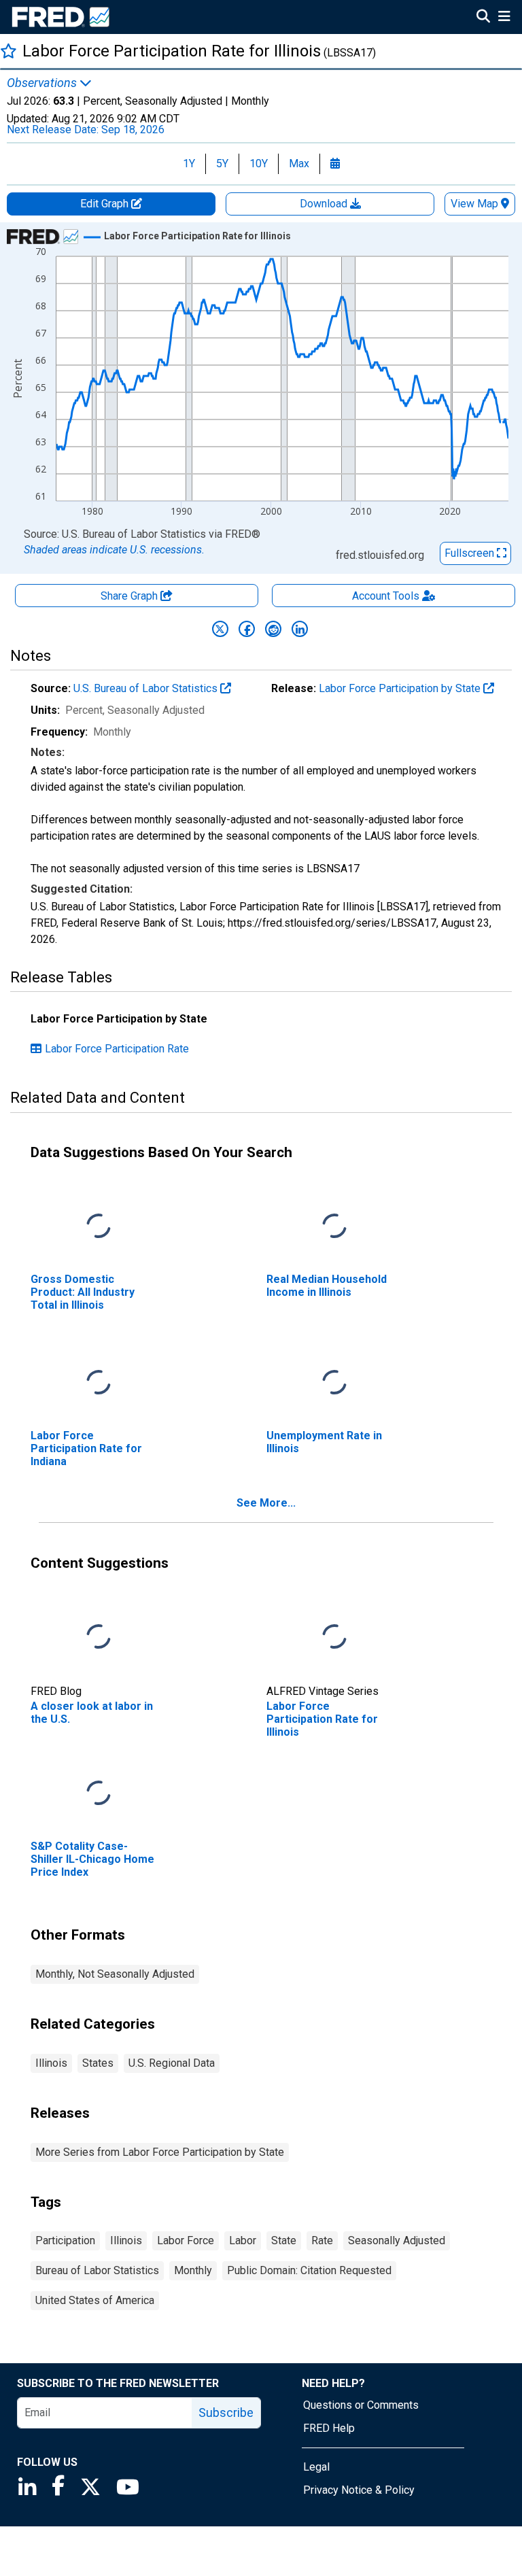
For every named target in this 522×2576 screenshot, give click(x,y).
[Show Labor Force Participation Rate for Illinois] (197, 236)
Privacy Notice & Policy (359, 2490)
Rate (322, 2240)
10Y (259, 164)
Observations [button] (43, 83)
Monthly (193, 2270)
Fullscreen (471, 553)
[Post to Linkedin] (300, 629)
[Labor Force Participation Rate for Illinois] (334, 1637)
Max (299, 164)
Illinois (51, 2063)
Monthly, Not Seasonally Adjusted (115, 1974)
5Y (222, 164)
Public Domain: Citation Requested (309, 2270)
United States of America (95, 2300)
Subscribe (226, 2412)
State (284, 2240)
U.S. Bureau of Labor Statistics (147, 688)
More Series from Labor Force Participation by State (160, 2152)
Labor (243, 2240)
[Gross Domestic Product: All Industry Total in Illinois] (99, 1226)
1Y (189, 164)
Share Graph (130, 596)
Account (386, 596)
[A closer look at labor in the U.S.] (99, 1637)
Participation (65, 2240)
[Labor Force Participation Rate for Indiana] (99, 1383)
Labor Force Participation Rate (117, 1049)
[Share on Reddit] (273, 629)
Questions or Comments (361, 2405)
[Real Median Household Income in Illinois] (334, 1226)
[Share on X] (220, 629)
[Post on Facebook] (247, 629)
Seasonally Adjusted (397, 2240)
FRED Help (329, 2428)
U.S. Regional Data (172, 2063)
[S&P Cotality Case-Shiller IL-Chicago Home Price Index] (99, 1793)
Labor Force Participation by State (401, 688)
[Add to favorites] (8, 51)
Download (325, 204)
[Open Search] (483, 18)
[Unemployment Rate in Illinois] (334, 1383)
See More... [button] (266, 1503)
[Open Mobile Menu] (504, 18)
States (98, 2063)
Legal (316, 2467)
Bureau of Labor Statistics (97, 2270)
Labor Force (186, 2240)
